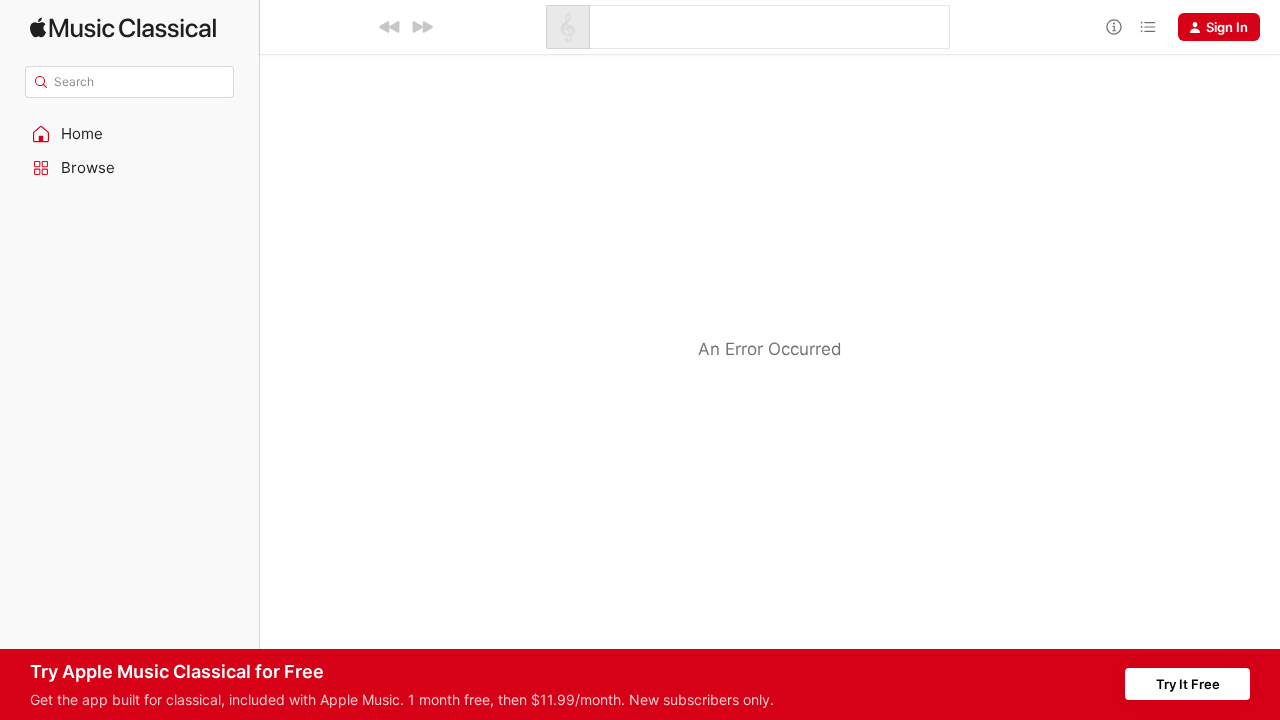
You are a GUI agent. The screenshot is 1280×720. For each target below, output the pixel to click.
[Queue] (1148, 27)
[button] (130, 134)
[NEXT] (422, 27)
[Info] (1114, 27)
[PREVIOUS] (390, 27)
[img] (123, 27)
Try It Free (1188, 684)
